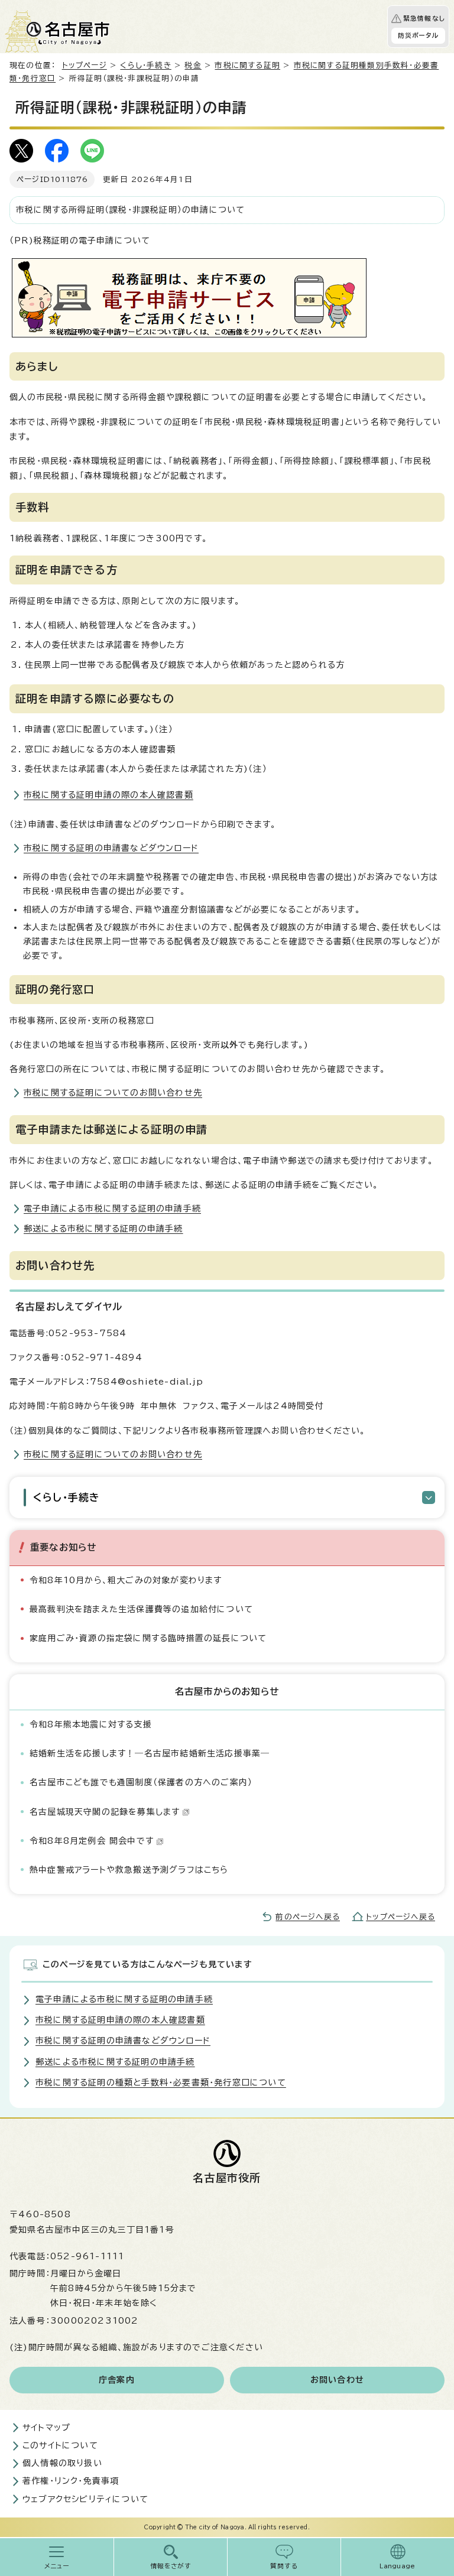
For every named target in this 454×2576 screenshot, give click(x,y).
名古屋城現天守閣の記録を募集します (105, 1812)
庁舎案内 (117, 2380)
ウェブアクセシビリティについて (85, 2499)
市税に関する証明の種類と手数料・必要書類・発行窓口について (161, 2083)
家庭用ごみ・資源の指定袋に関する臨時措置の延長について (148, 1638)
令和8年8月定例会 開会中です (92, 1841)
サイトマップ (46, 2428)
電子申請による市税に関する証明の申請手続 (112, 1209)
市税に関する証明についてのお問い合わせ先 (113, 1093)
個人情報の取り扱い (62, 2463)
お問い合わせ (337, 2380)
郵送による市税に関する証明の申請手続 (103, 1229)
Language (398, 2566)
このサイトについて (60, 2445)
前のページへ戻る (308, 1917)
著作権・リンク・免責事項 (71, 2481)
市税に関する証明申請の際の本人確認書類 (108, 795)
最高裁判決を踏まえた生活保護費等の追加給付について (141, 1609)
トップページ (85, 65)
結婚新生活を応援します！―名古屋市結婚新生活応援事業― (150, 1753)
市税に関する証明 (247, 65)
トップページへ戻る (401, 1917)
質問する (284, 2566)
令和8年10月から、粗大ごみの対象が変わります (126, 1580)
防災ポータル (418, 35)
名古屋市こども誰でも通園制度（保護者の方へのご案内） (141, 1782)
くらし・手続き (145, 65)
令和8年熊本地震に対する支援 (91, 1724)
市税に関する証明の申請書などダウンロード (111, 848)
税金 (193, 65)
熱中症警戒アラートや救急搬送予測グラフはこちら (129, 1870)
